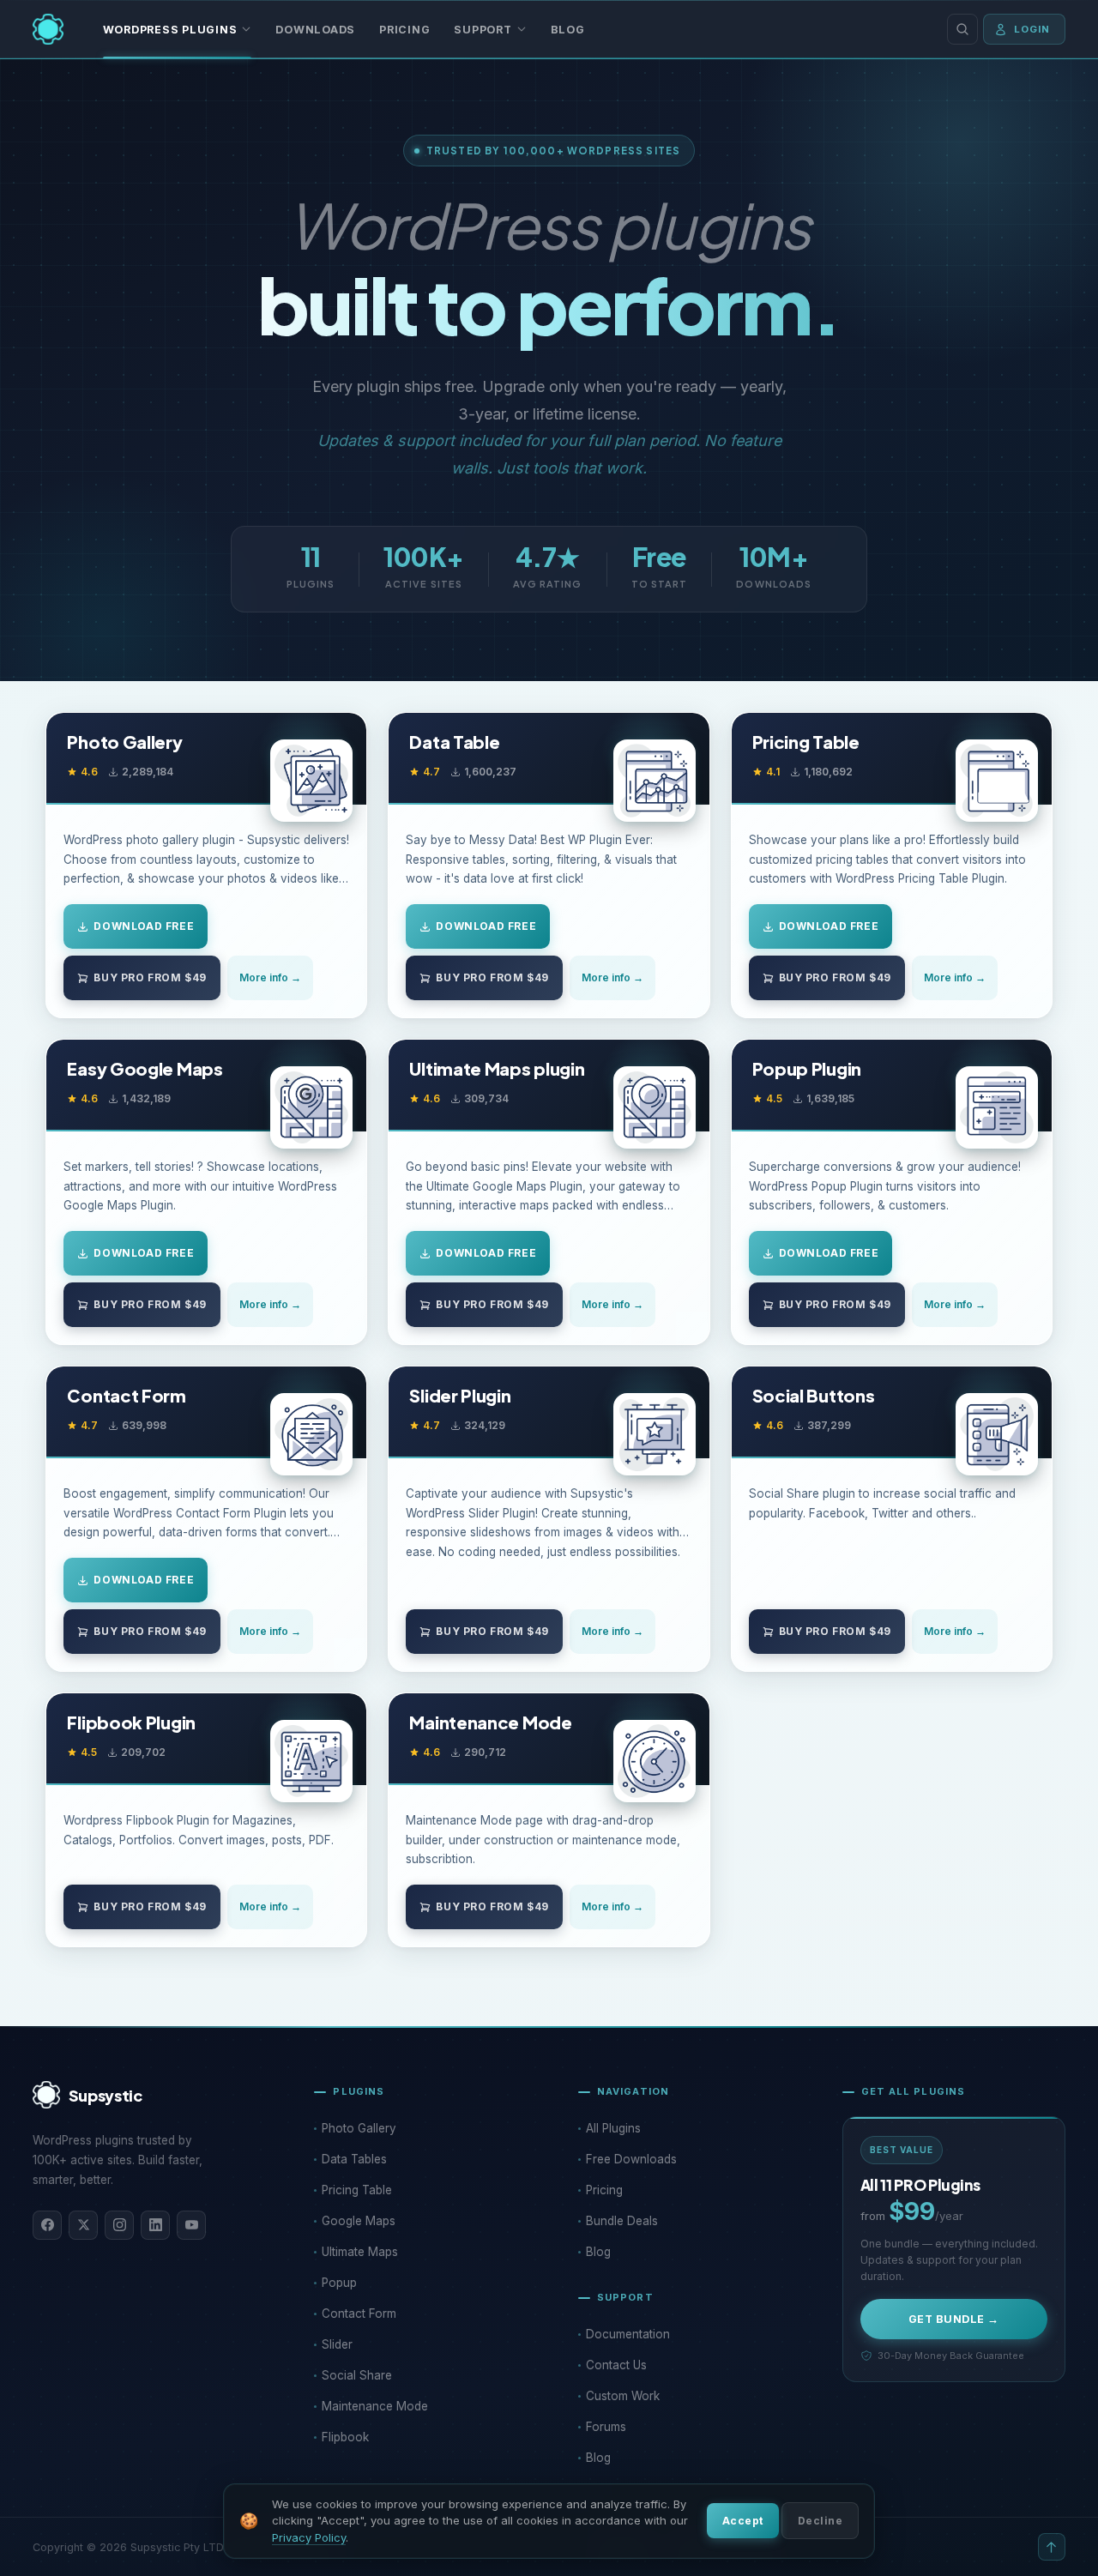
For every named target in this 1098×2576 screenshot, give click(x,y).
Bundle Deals (622, 2221)
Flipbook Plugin (131, 1722)
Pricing (404, 30)
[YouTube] (191, 2225)
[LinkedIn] (155, 2225)
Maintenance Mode (490, 1722)
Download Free (144, 926)
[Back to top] (1052, 2547)
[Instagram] (119, 2225)
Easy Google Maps (145, 1069)
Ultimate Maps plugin (497, 1069)
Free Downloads (631, 2159)
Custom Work (623, 2396)
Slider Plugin (460, 1396)
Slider (337, 2344)
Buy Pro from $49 (150, 977)
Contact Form (126, 1396)
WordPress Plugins (170, 30)
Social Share (357, 2375)
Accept (743, 2521)
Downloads (315, 30)
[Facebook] (47, 2225)
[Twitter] (83, 2225)
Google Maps (359, 2221)
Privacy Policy (309, 2537)
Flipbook (345, 2437)
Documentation (628, 2334)
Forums (606, 2427)
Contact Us (616, 2365)
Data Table (454, 742)
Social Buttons (814, 1396)
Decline (820, 2521)
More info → (270, 977)
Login (1032, 29)
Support (483, 30)
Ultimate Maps (360, 2252)
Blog (568, 30)
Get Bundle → (954, 2319)
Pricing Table (806, 742)
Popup (339, 2283)
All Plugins (613, 2128)
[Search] (962, 29)
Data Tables (354, 2159)
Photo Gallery (124, 742)
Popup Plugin (807, 1069)
